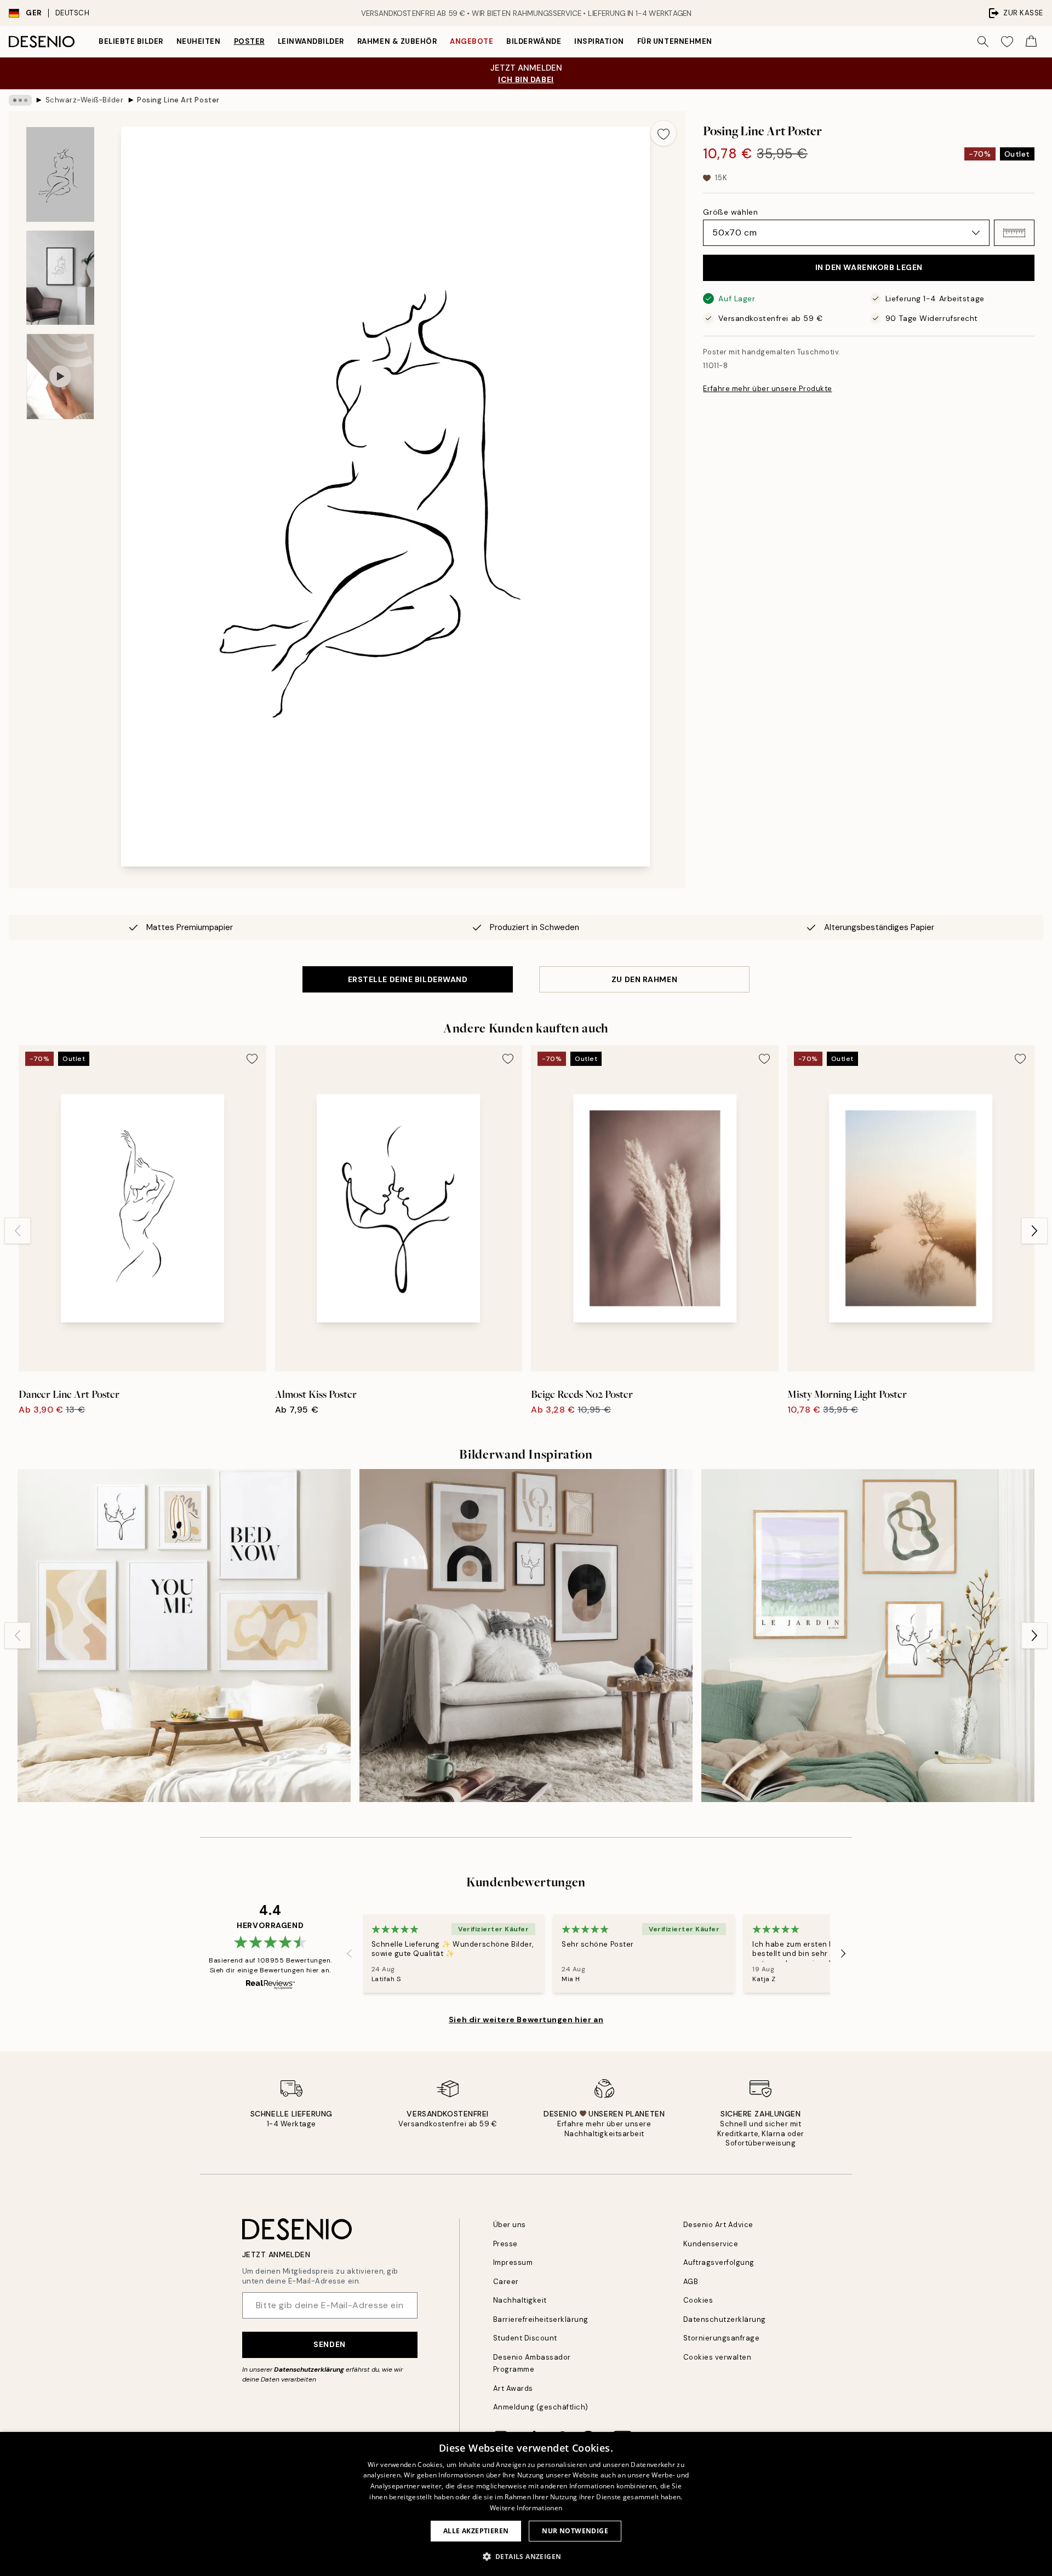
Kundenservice (711, 2244)
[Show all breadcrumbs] (20, 100)
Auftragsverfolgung (719, 2262)
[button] (1014, 233)
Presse (505, 2244)
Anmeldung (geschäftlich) (541, 2407)
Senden (329, 2344)
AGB (691, 2282)
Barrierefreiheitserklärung (541, 2319)
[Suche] (983, 42)
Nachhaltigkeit (520, 2300)
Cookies (698, 2300)
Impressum (513, 2262)
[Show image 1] (60, 175)
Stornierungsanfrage (722, 2338)
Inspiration (599, 41)
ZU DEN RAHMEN (644, 979)
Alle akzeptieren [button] (476, 2531)
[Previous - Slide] (18, 1231)
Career (506, 2282)
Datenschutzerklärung (309, 2370)
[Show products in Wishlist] (1007, 42)
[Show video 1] (60, 377)
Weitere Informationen (526, 2508)
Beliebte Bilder (131, 41)
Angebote (471, 41)
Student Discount (525, 2338)
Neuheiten (199, 41)
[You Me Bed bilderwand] (184, 1636)
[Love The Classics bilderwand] (526, 1636)
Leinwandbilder (311, 41)
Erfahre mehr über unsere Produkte (767, 389)
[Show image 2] (60, 278)
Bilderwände (534, 41)
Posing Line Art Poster (178, 100)
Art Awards (513, 2388)
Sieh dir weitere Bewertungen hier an (526, 2020)
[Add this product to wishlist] (664, 133)
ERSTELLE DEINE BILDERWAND (408, 979)
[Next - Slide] (1034, 1231)
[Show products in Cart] (1031, 42)
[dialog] (526, 2504)
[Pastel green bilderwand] (868, 1636)
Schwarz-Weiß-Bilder (85, 100)
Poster (249, 41)
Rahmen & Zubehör (397, 41)
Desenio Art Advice (718, 2225)
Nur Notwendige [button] (575, 2531)
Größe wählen (730, 212)
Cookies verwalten (717, 2357)
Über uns (510, 2225)
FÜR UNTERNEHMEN (675, 41)
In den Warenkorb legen (869, 267)
